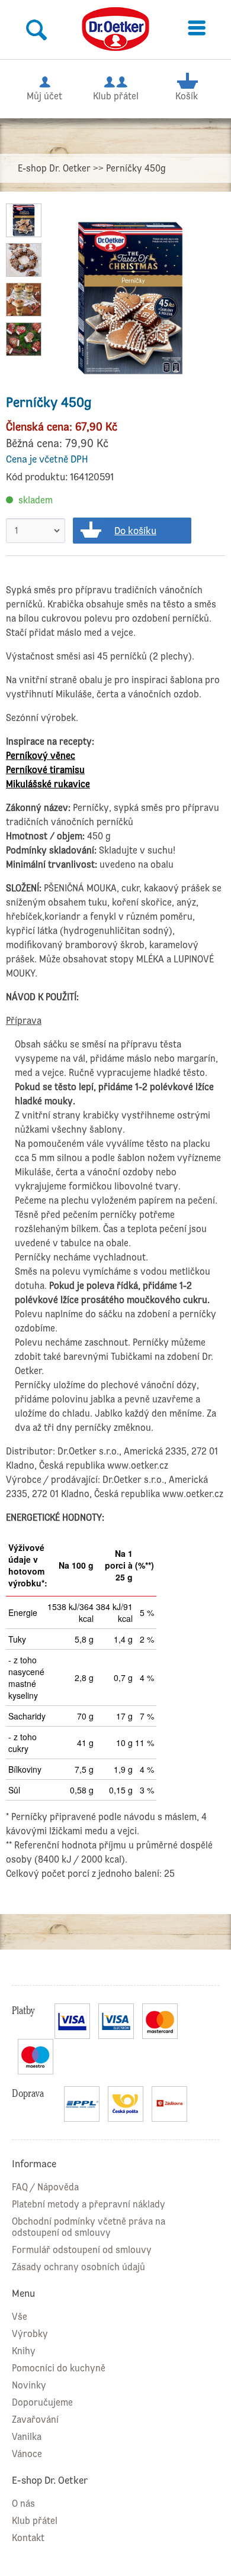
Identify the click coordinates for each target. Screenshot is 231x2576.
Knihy (24, 2351)
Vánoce (27, 2454)
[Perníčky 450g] (130, 298)
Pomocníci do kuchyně (59, 2368)
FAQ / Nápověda (45, 2187)
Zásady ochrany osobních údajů (78, 2267)
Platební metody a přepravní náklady (89, 2204)
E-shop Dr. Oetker (54, 168)
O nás (23, 2504)
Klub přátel (116, 96)
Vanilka (27, 2437)
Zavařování (35, 2420)
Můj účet (44, 96)
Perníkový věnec (41, 756)
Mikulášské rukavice (48, 784)
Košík (187, 96)
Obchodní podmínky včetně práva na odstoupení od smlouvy (89, 2227)
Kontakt (28, 2538)
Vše (20, 2317)
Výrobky (30, 2334)
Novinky (29, 2385)
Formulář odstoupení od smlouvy (82, 2250)
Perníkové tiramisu (45, 770)
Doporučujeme (42, 2402)
